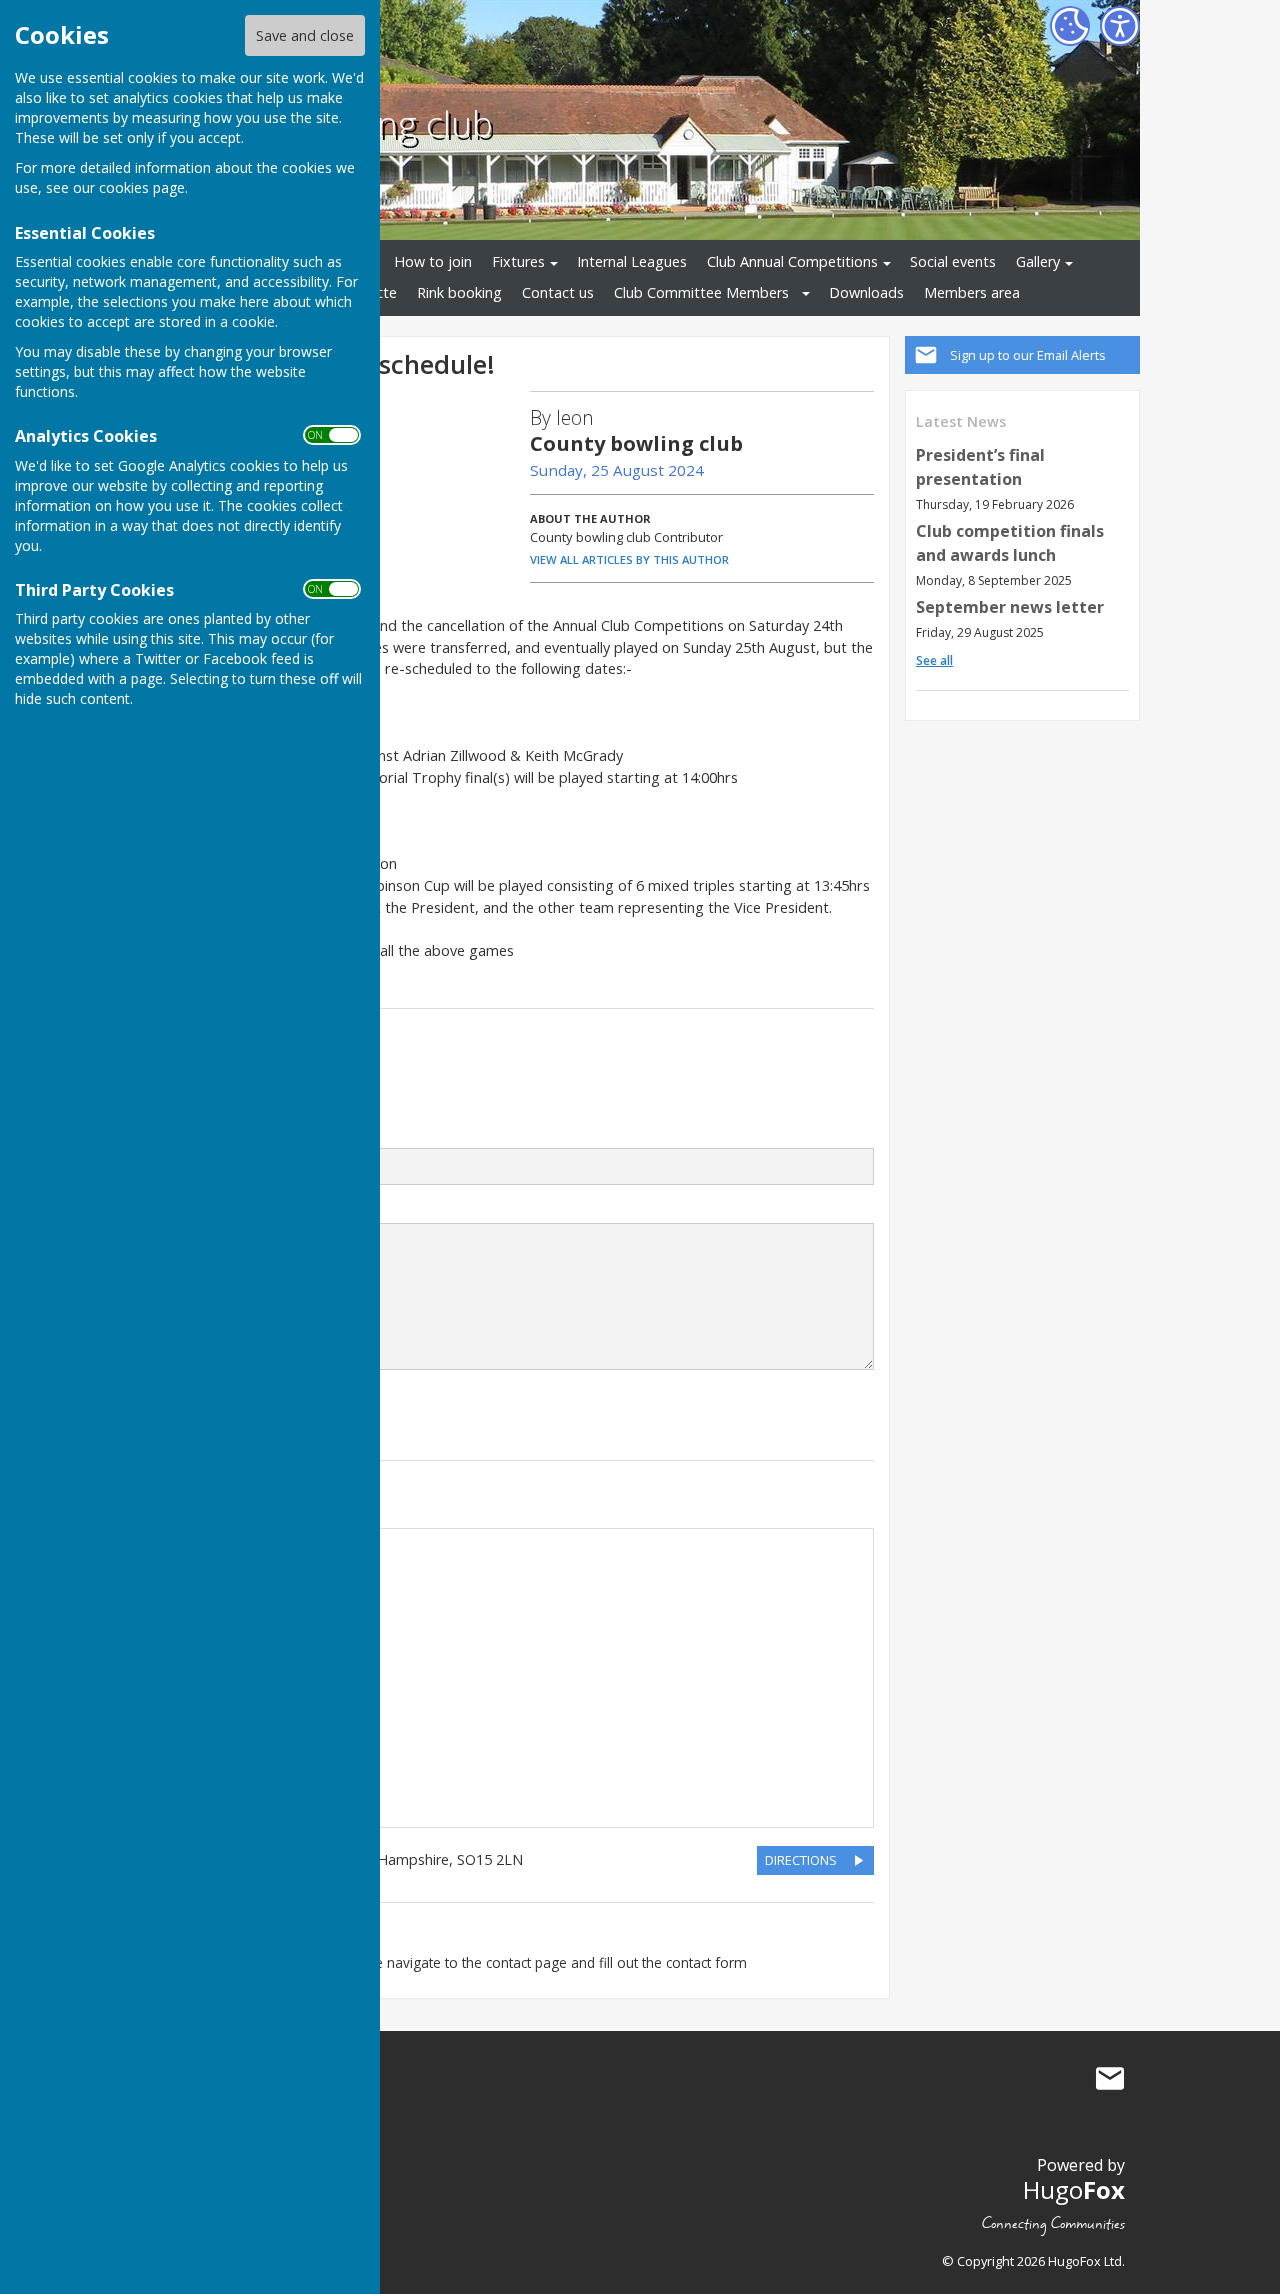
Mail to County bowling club (1110, 2078)
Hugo (1074, 2189)
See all (934, 660)
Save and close (305, 35)
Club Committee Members (701, 292)
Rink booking (459, 292)
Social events (953, 261)
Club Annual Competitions (792, 261)
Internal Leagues (632, 261)
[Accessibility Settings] (1120, 26)
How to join (433, 261)
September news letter (1010, 607)
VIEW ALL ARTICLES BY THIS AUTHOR (629, 559)
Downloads (866, 292)
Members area (972, 292)
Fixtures (518, 261)
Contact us (558, 292)
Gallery (1038, 261)
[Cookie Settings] (1070, 26)
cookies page (142, 187)
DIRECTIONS (801, 1860)
